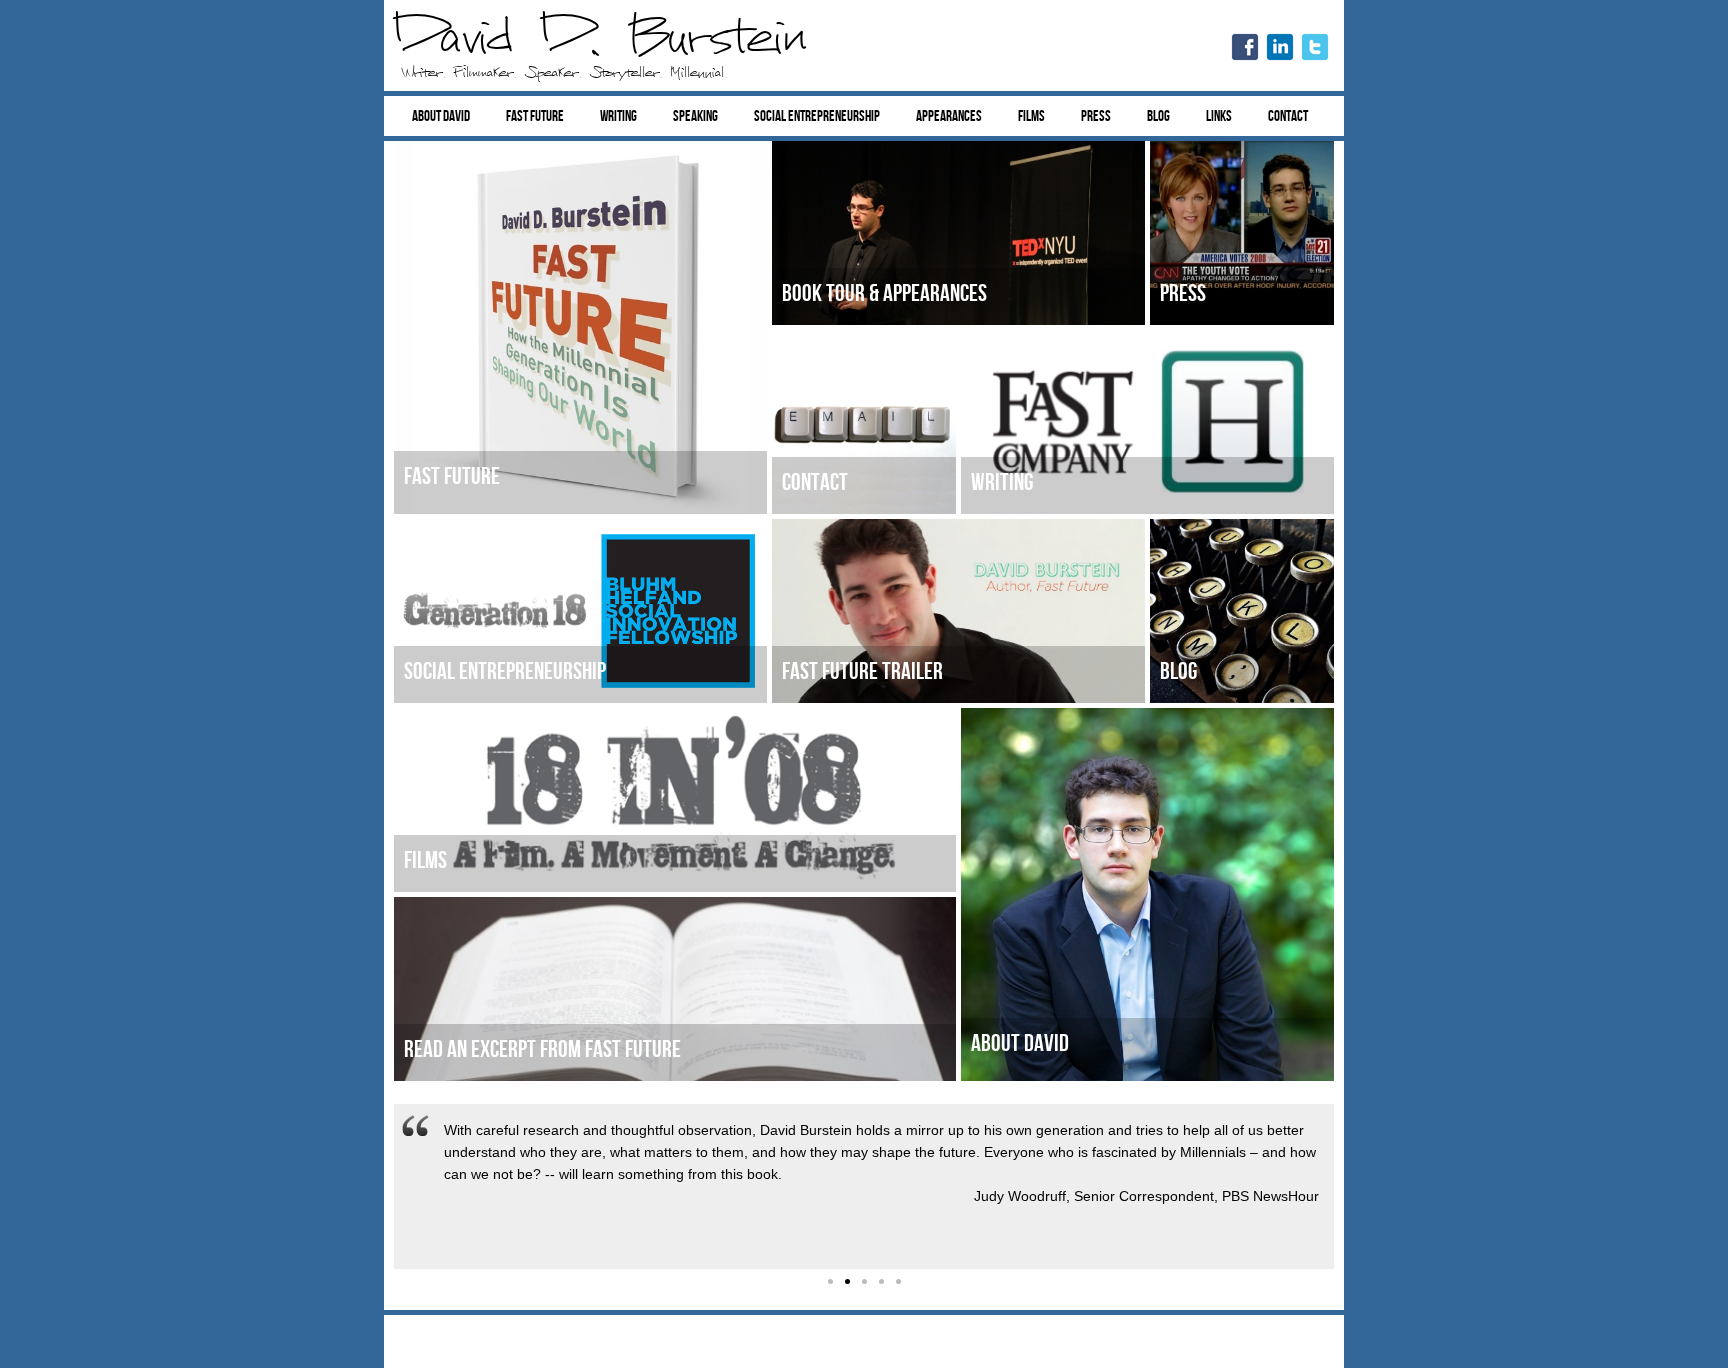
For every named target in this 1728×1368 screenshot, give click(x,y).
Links (1219, 116)
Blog (1158, 116)
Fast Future (535, 116)
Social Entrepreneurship (817, 116)
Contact (1288, 116)
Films (1031, 116)
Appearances (949, 116)
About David (441, 116)
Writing (618, 116)
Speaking (695, 116)
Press (1096, 116)
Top (1680, 1320)
